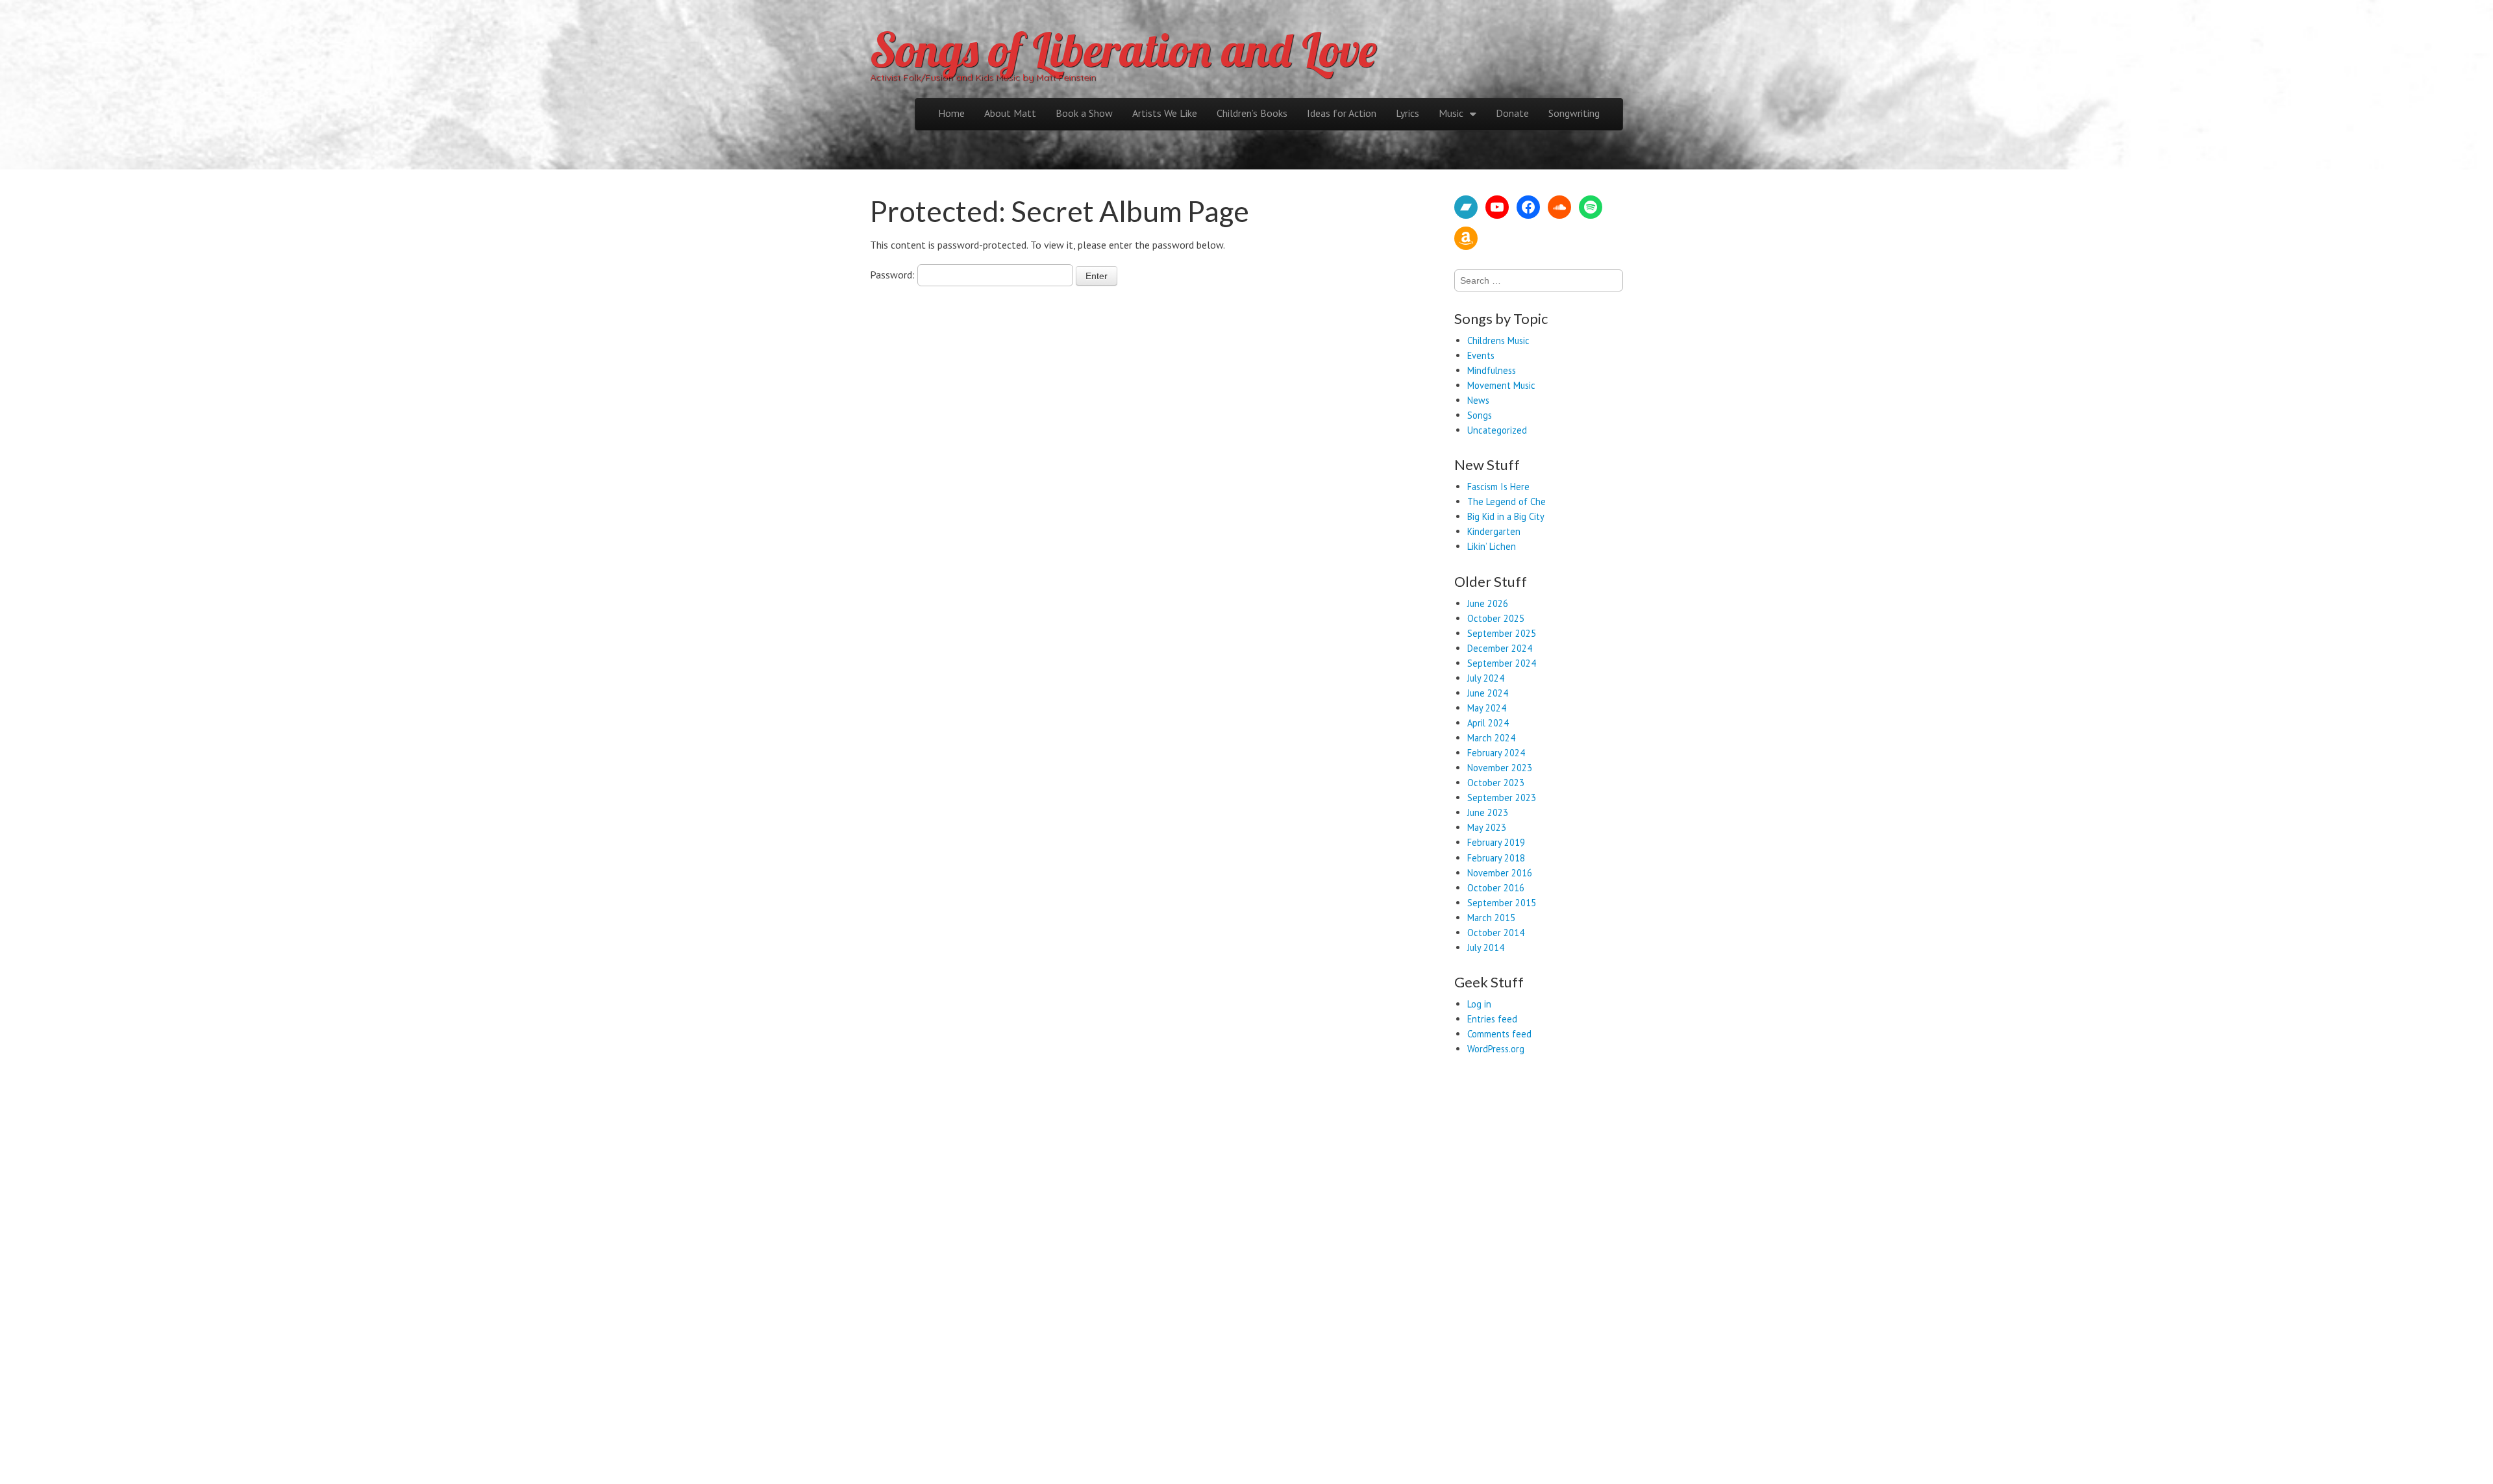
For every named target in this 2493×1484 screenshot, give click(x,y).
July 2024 (1486, 678)
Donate (1512, 113)
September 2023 (1502, 798)
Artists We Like (1165, 113)
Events (1481, 355)
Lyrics (1408, 113)
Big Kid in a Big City (1506, 516)
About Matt (1010, 113)
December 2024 (1500, 648)
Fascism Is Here (1498, 487)
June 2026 (1488, 603)
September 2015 (1502, 903)
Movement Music (1501, 385)
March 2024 (1491, 738)
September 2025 (1502, 633)
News (1478, 400)
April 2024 (1488, 723)
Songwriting (1574, 113)
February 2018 (1496, 858)
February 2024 (1496, 753)
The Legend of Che (1507, 501)
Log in (1479, 1004)
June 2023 (1488, 812)
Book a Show (1084, 113)
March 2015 (1491, 918)
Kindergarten (1494, 531)
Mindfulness (1492, 370)
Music (1451, 113)
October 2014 (1496, 933)
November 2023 (1500, 768)
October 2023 (1496, 783)
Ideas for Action (1342, 113)
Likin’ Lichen (1492, 546)
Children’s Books (1252, 113)
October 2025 (1496, 618)
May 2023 (1487, 827)
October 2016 (1496, 888)
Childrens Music (1498, 340)
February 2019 (1496, 842)
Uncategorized (1497, 430)
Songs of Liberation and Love (1123, 49)
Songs (1480, 415)
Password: (894, 275)
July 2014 (1486, 947)
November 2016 (1500, 873)
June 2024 (1488, 693)
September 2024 (1502, 663)
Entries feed (1492, 1019)
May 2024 (1487, 708)
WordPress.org (1496, 1049)
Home (951, 113)
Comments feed (1499, 1034)
